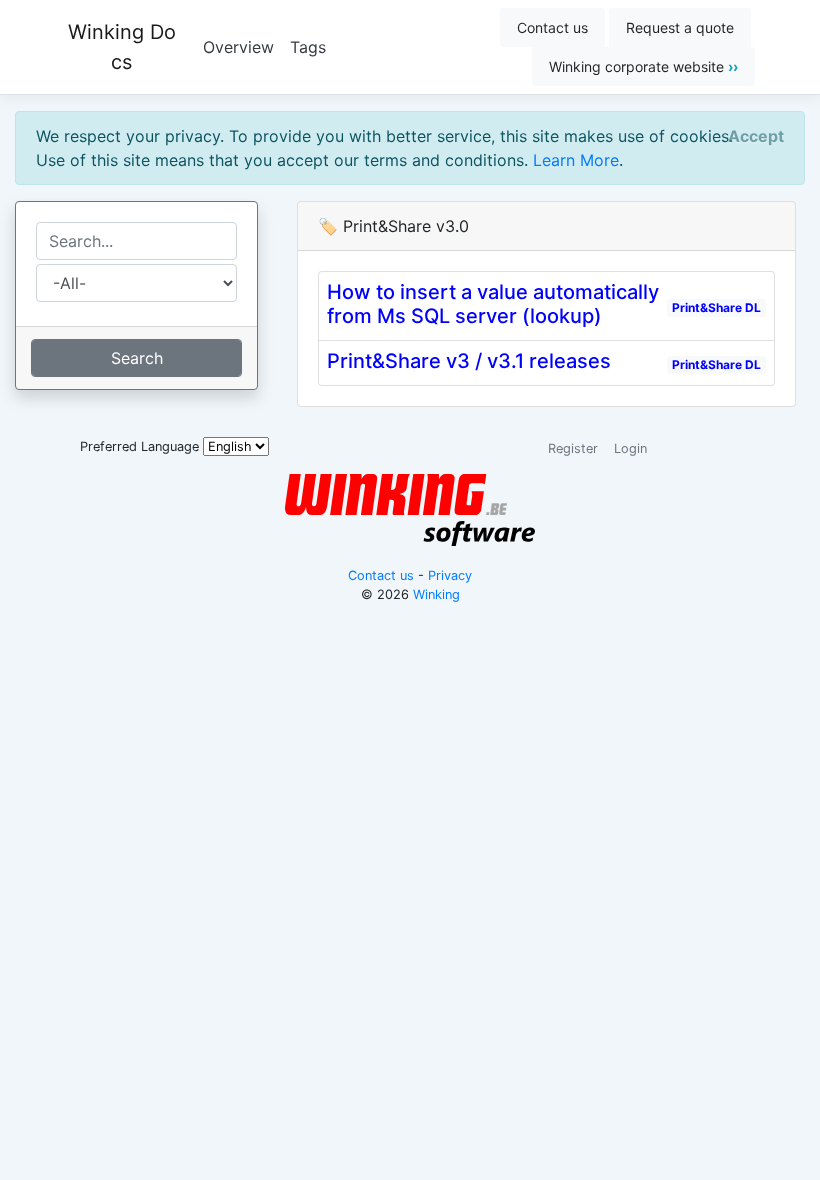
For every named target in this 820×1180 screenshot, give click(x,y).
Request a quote (680, 27)
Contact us (552, 27)
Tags (308, 47)
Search (137, 358)
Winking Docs (122, 47)
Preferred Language (139, 446)
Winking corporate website (643, 66)
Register (573, 448)
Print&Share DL (716, 307)
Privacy (450, 575)
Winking (436, 594)
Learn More (576, 160)
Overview (238, 47)
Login (630, 448)
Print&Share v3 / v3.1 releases (469, 361)
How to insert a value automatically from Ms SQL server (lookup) (493, 304)
